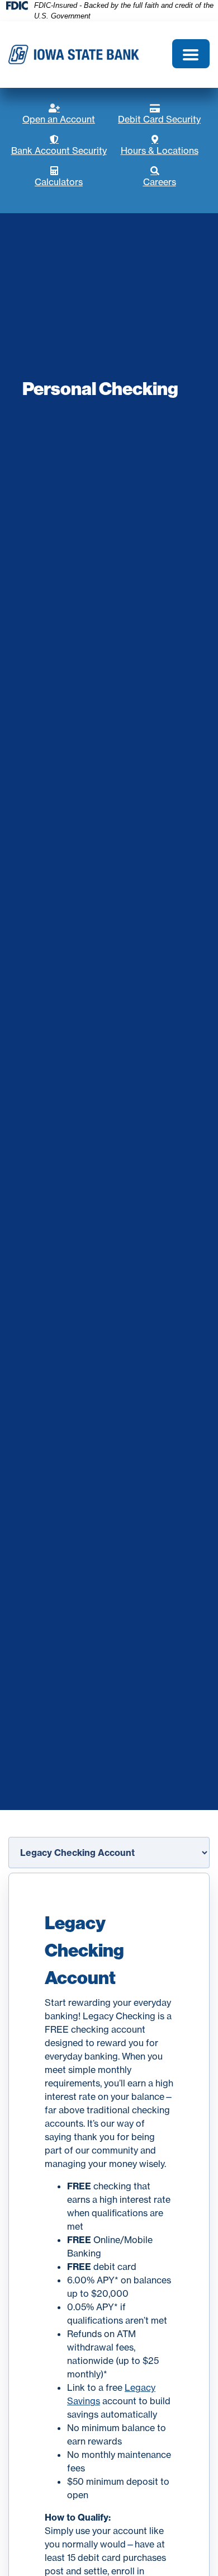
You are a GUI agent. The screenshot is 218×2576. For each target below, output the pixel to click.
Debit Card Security (164, 114)
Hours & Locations (165, 146)
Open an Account (66, 114)
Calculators (72, 177)
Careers (176, 177)
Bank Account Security (60, 146)
